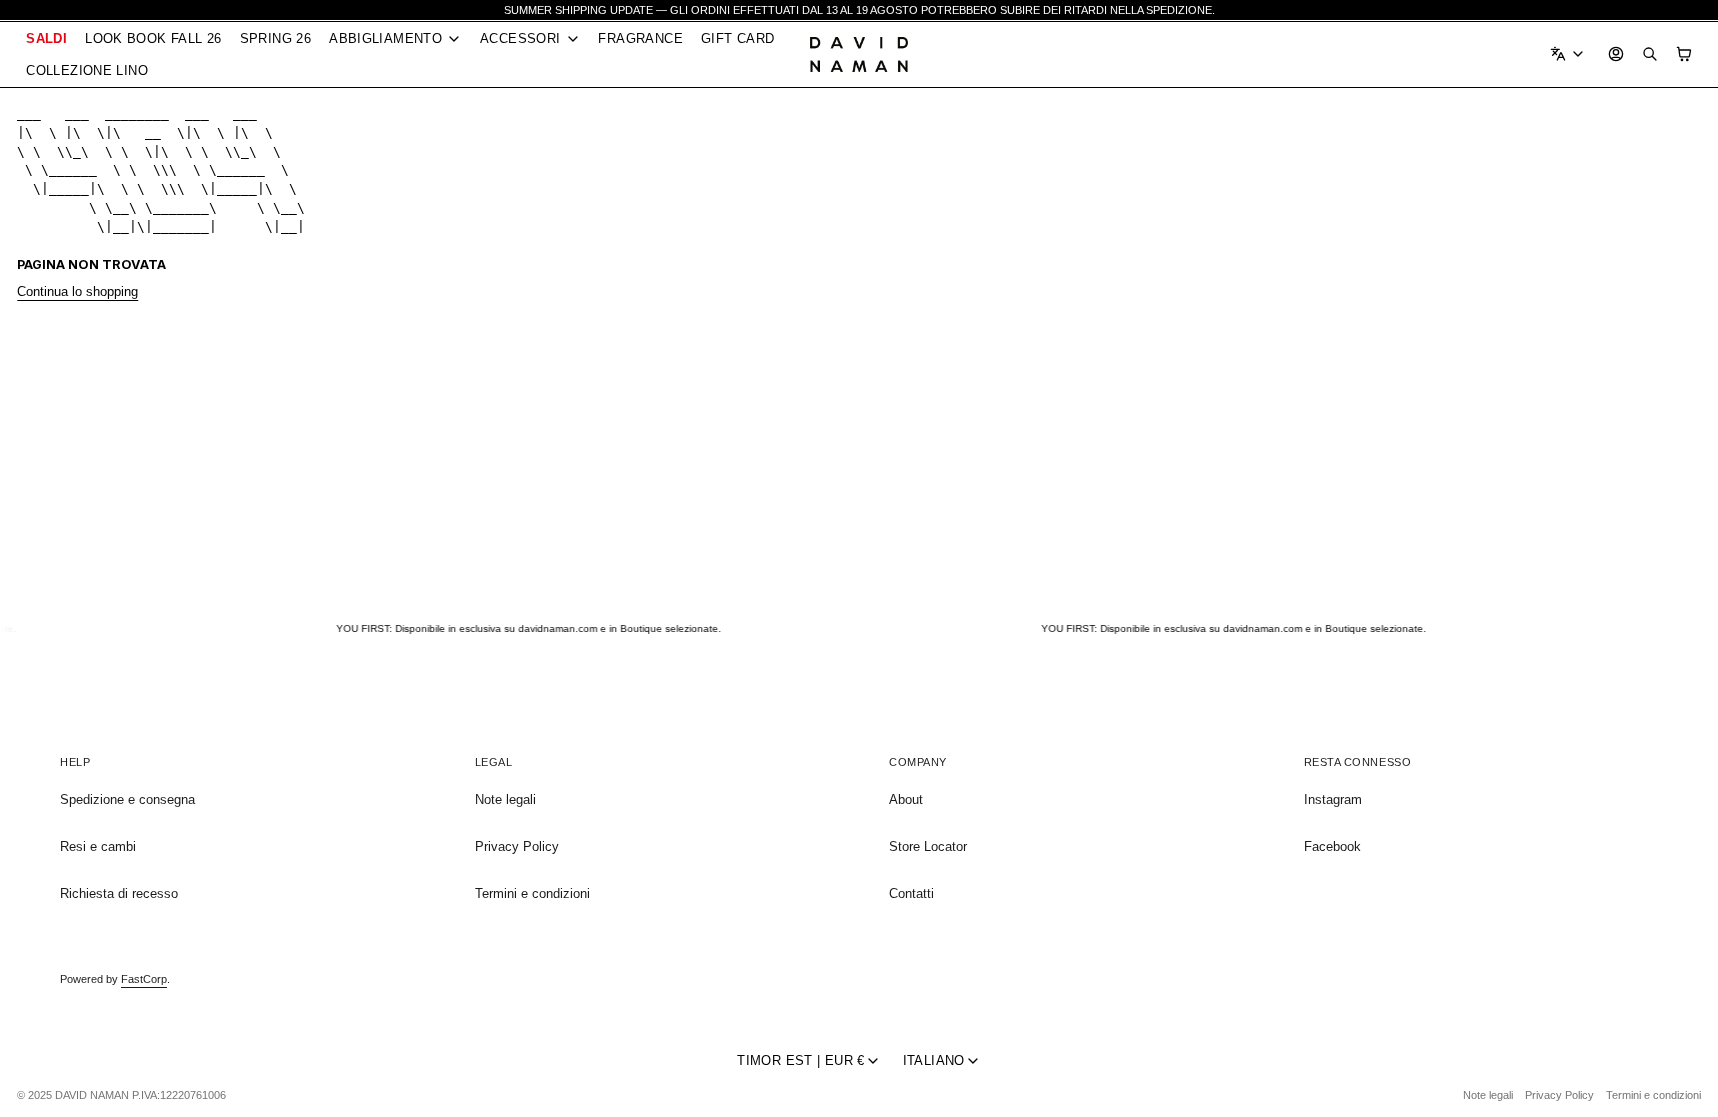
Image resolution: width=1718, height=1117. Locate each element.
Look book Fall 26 (153, 38)
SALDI (46, 38)
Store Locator (928, 846)
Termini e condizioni (532, 893)
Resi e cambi (98, 846)
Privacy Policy (517, 846)
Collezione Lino (87, 70)
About (906, 799)
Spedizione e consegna (127, 799)
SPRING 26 (275, 38)
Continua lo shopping (77, 291)
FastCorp (144, 979)
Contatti (911, 893)
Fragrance (640, 38)
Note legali (505, 799)
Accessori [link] (520, 39)
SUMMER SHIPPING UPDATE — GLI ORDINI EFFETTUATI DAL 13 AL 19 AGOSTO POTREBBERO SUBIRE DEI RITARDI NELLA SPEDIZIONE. (859, 10)
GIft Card (737, 38)
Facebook (1332, 846)
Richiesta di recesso (119, 893)
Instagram (1333, 799)
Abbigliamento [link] (385, 39)
